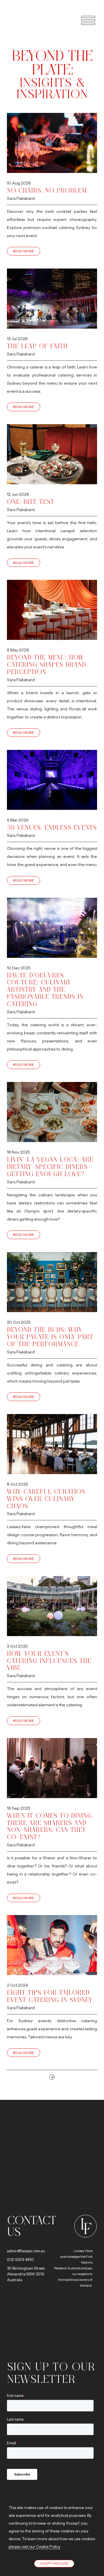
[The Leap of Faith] (52, 299)
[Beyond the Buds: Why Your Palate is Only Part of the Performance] (52, 1282)
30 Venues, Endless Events (52, 827)
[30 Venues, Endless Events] (52, 780)
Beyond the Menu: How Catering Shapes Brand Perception (47, 665)
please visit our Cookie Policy (35, 2547)
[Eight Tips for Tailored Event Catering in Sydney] (52, 1945)
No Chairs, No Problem (47, 190)
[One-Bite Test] (52, 454)
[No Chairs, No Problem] (52, 143)
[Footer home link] (84, 2226)
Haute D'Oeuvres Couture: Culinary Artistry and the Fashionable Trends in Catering (45, 990)
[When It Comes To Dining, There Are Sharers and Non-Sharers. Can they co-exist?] (52, 1768)
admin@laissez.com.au (26, 2251)
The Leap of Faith (37, 346)
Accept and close (54, 2563)
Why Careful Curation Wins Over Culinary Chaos (46, 1499)
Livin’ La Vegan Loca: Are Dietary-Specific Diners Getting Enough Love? (50, 1167)
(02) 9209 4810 (20, 2260)
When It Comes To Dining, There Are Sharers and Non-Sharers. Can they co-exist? (50, 1826)
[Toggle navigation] (85, 20)
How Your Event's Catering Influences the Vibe (49, 1661)
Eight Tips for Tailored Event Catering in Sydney (50, 1996)
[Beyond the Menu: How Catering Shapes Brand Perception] (52, 610)
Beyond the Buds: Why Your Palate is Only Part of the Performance (50, 1337)
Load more (52, 2077)
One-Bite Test (31, 502)
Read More (24, 251)
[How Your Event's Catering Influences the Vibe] (52, 1606)
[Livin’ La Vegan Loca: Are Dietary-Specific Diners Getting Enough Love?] (52, 1112)
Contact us (31, 2226)
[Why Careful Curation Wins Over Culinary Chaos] (52, 1444)
